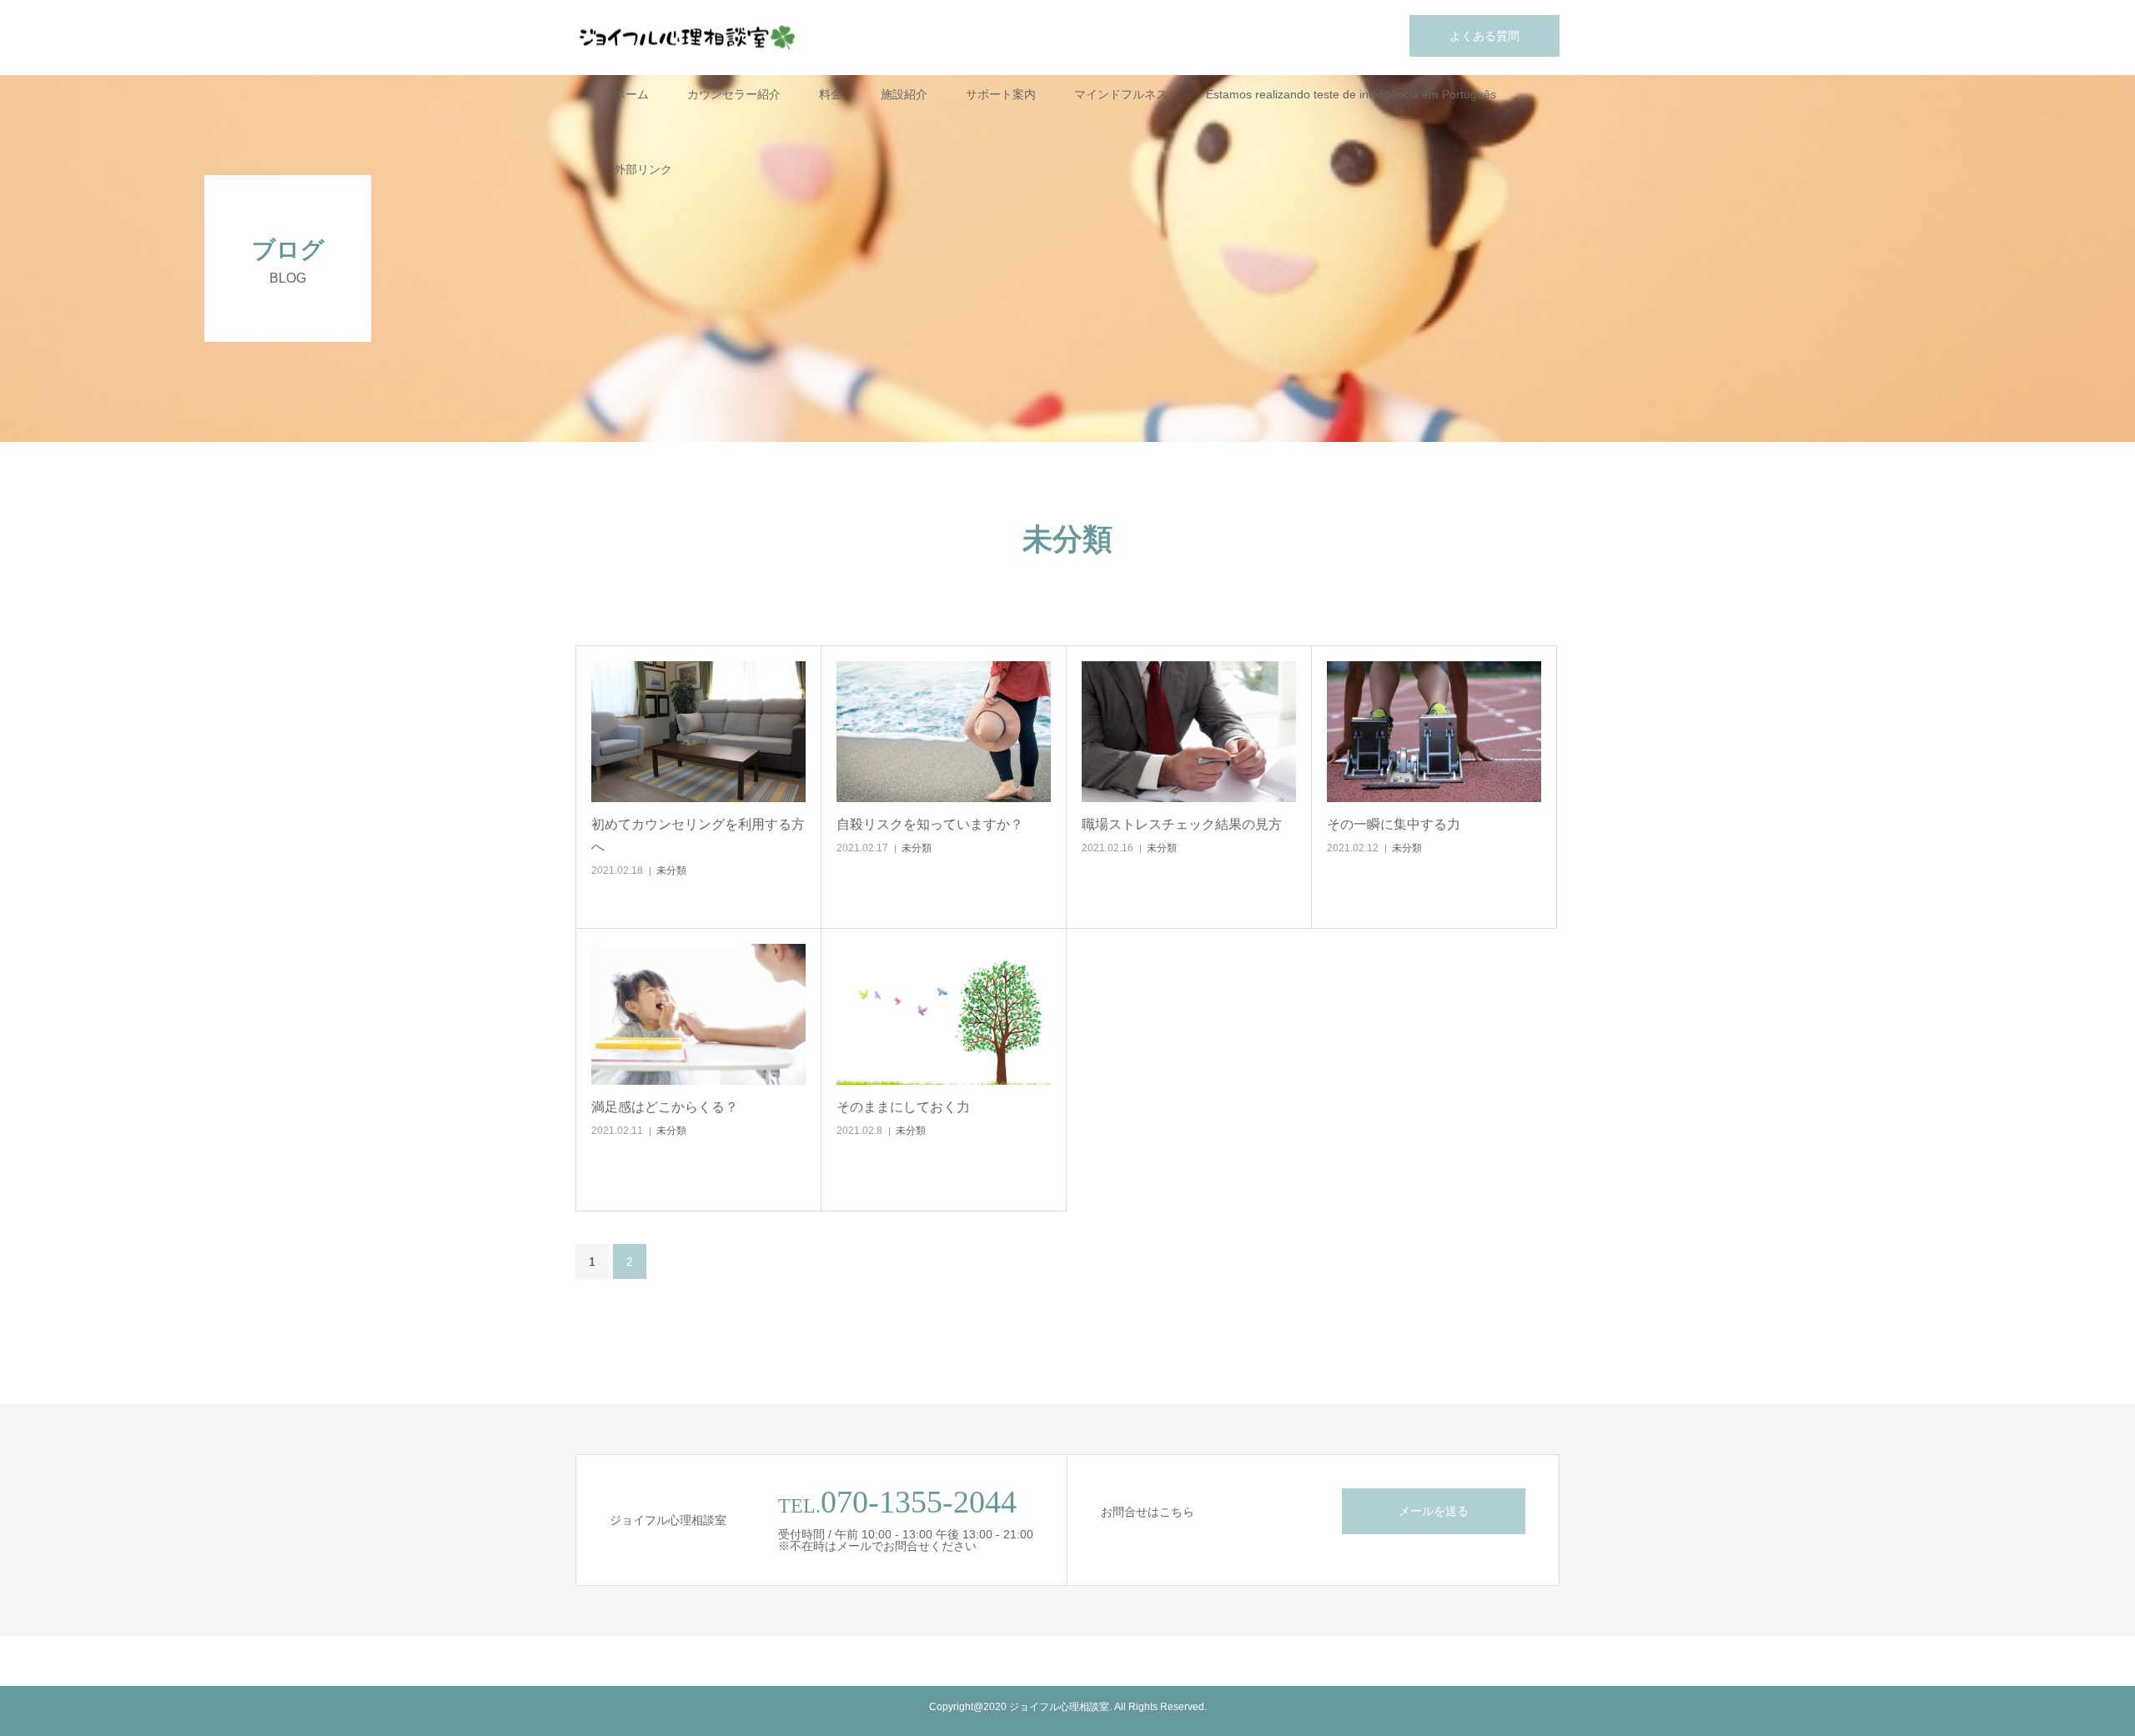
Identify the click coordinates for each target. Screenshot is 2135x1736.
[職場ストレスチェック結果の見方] (1189, 732)
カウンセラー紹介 (734, 94)
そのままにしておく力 (903, 1107)
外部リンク (643, 169)
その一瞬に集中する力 (1394, 824)
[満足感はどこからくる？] (698, 1014)
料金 (831, 94)
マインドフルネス (1121, 94)
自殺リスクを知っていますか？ (930, 824)
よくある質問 (1484, 36)
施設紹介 (904, 94)
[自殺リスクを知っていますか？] (944, 732)
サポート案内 (1001, 94)
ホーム (631, 94)
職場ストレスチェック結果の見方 (1182, 824)
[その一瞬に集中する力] (1434, 732)
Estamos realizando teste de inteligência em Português (1351, 94)
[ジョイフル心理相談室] (688, 38)
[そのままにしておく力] (944, 1014)
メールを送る (1434, 1511)
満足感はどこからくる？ (665, 1107)
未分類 (671, 871)
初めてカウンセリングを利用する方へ (698, 835)
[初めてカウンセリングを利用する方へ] (698, 732)
